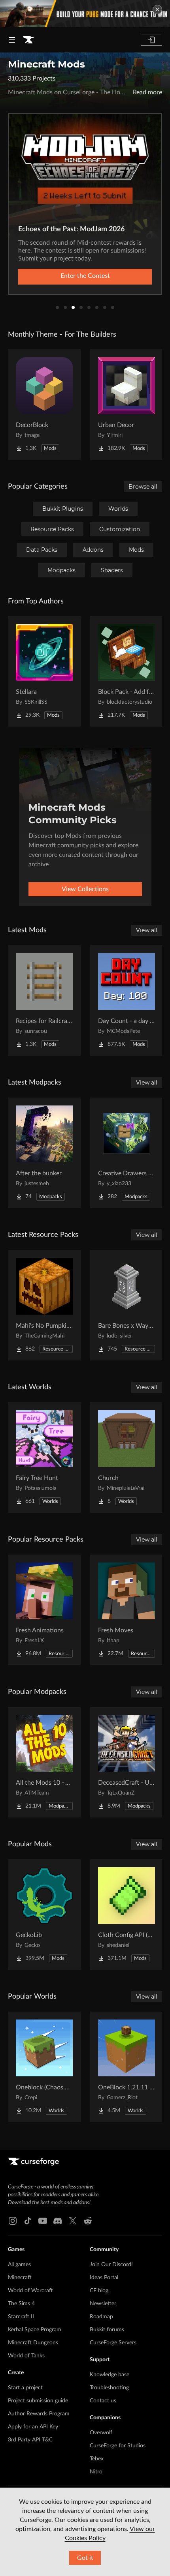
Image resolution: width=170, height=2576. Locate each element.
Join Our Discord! (111, 2265)
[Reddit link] (88, 2221)
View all (147, 930)
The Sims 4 (21, 2304)
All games (19, 2265)
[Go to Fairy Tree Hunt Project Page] (44, 1458)
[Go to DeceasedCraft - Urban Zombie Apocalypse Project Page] (127, 1762)
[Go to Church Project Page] (127, 1458)
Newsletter (103, 2304)
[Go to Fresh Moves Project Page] (127, 1610)
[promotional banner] (85, 14)
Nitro (96, 2472)
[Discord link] (58, 2221)
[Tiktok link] (28, 2221)
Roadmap (101, 2317)
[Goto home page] (28, 40)
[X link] (73, 2221)
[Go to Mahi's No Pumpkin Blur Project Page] (44, 1305)
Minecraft (20, 2278)
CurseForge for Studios (118, 2446)
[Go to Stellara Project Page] (44, 671)
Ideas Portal (104, 2278)
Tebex (97, 2459)
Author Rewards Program (39, 2414)
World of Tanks (26, 2356)
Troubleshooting (109, 2388)
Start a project (25, 2388)
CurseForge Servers (113, 2343)
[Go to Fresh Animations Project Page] (44, 1610)
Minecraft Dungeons (33, 2343)
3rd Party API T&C (30, 2440)
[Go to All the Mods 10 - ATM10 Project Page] (44, 1762)
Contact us (103, 2401)
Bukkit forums (107, 2330)
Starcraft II (21, 2317)
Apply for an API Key (33, 2427)
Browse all (143, 487)
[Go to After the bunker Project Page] (44, 1153)
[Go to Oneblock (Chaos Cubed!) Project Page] (44, 2067)
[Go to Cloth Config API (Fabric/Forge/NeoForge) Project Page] (127, 1915)
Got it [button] (85, 2558)
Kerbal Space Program (35, 2330)
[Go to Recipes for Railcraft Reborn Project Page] (44, 1000)
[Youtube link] (43, 2221)
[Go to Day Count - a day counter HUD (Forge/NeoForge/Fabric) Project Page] (127, 1000)
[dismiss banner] (157, 9)
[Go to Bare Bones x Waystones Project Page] (127, 1305)
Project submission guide (38, 2401)
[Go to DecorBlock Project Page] (44, 405)
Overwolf (101, 2433)
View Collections (85, 889)
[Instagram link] (13, 2221)
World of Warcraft (30, 2291)
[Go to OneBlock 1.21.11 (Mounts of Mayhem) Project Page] (127, 2067)
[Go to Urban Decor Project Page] (127, 405)
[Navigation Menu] (12, 40)
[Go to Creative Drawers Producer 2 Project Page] (127, 1153)
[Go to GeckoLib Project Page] (44, 1915)
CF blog (99, 2291)
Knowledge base (110, 2375)
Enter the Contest (85, 276)
